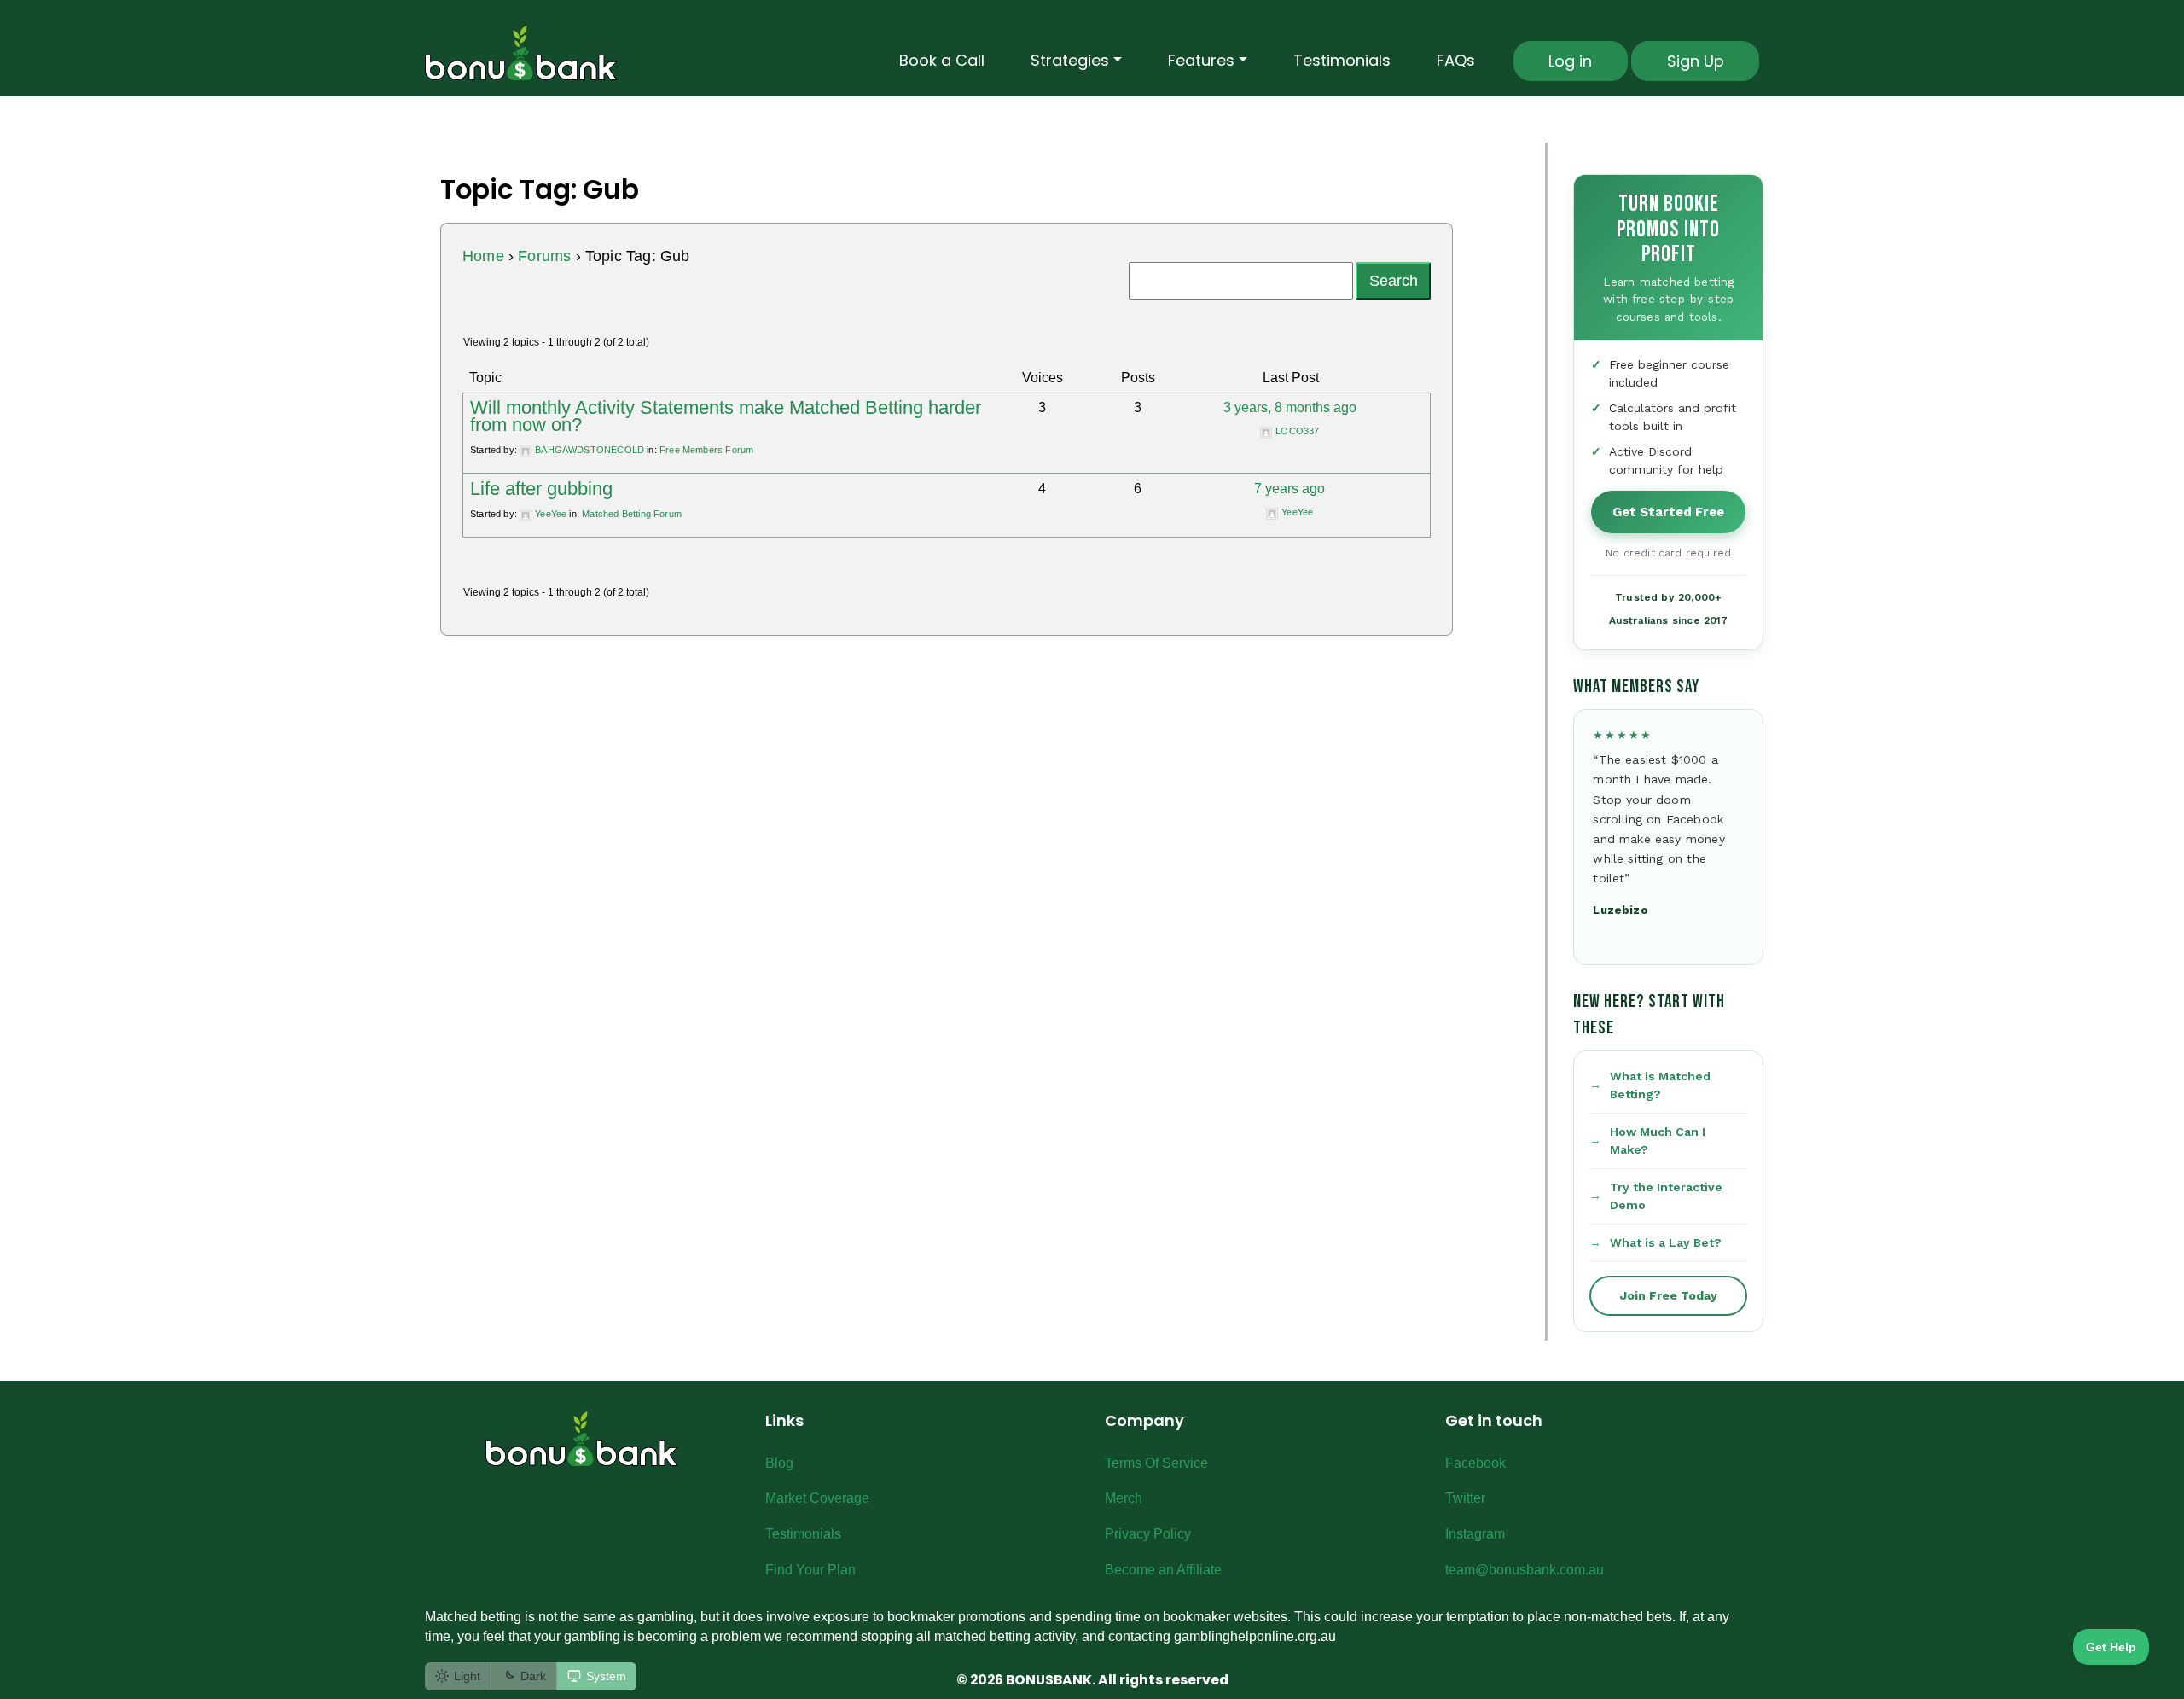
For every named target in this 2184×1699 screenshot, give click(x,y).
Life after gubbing (541, 489)
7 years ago (1289, 489)
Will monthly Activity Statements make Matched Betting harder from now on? (726, 416)
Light (467, 1676)
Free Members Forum (706, 450)
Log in (1570, 61)
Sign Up (1696, 61)
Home (483, 256)
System (606, 1676)
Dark (533, 1676)
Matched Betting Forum (632, 514)
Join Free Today (1669, 1295)
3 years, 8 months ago (1290, 407)
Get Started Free (1668, 512)
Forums (544, 256)
